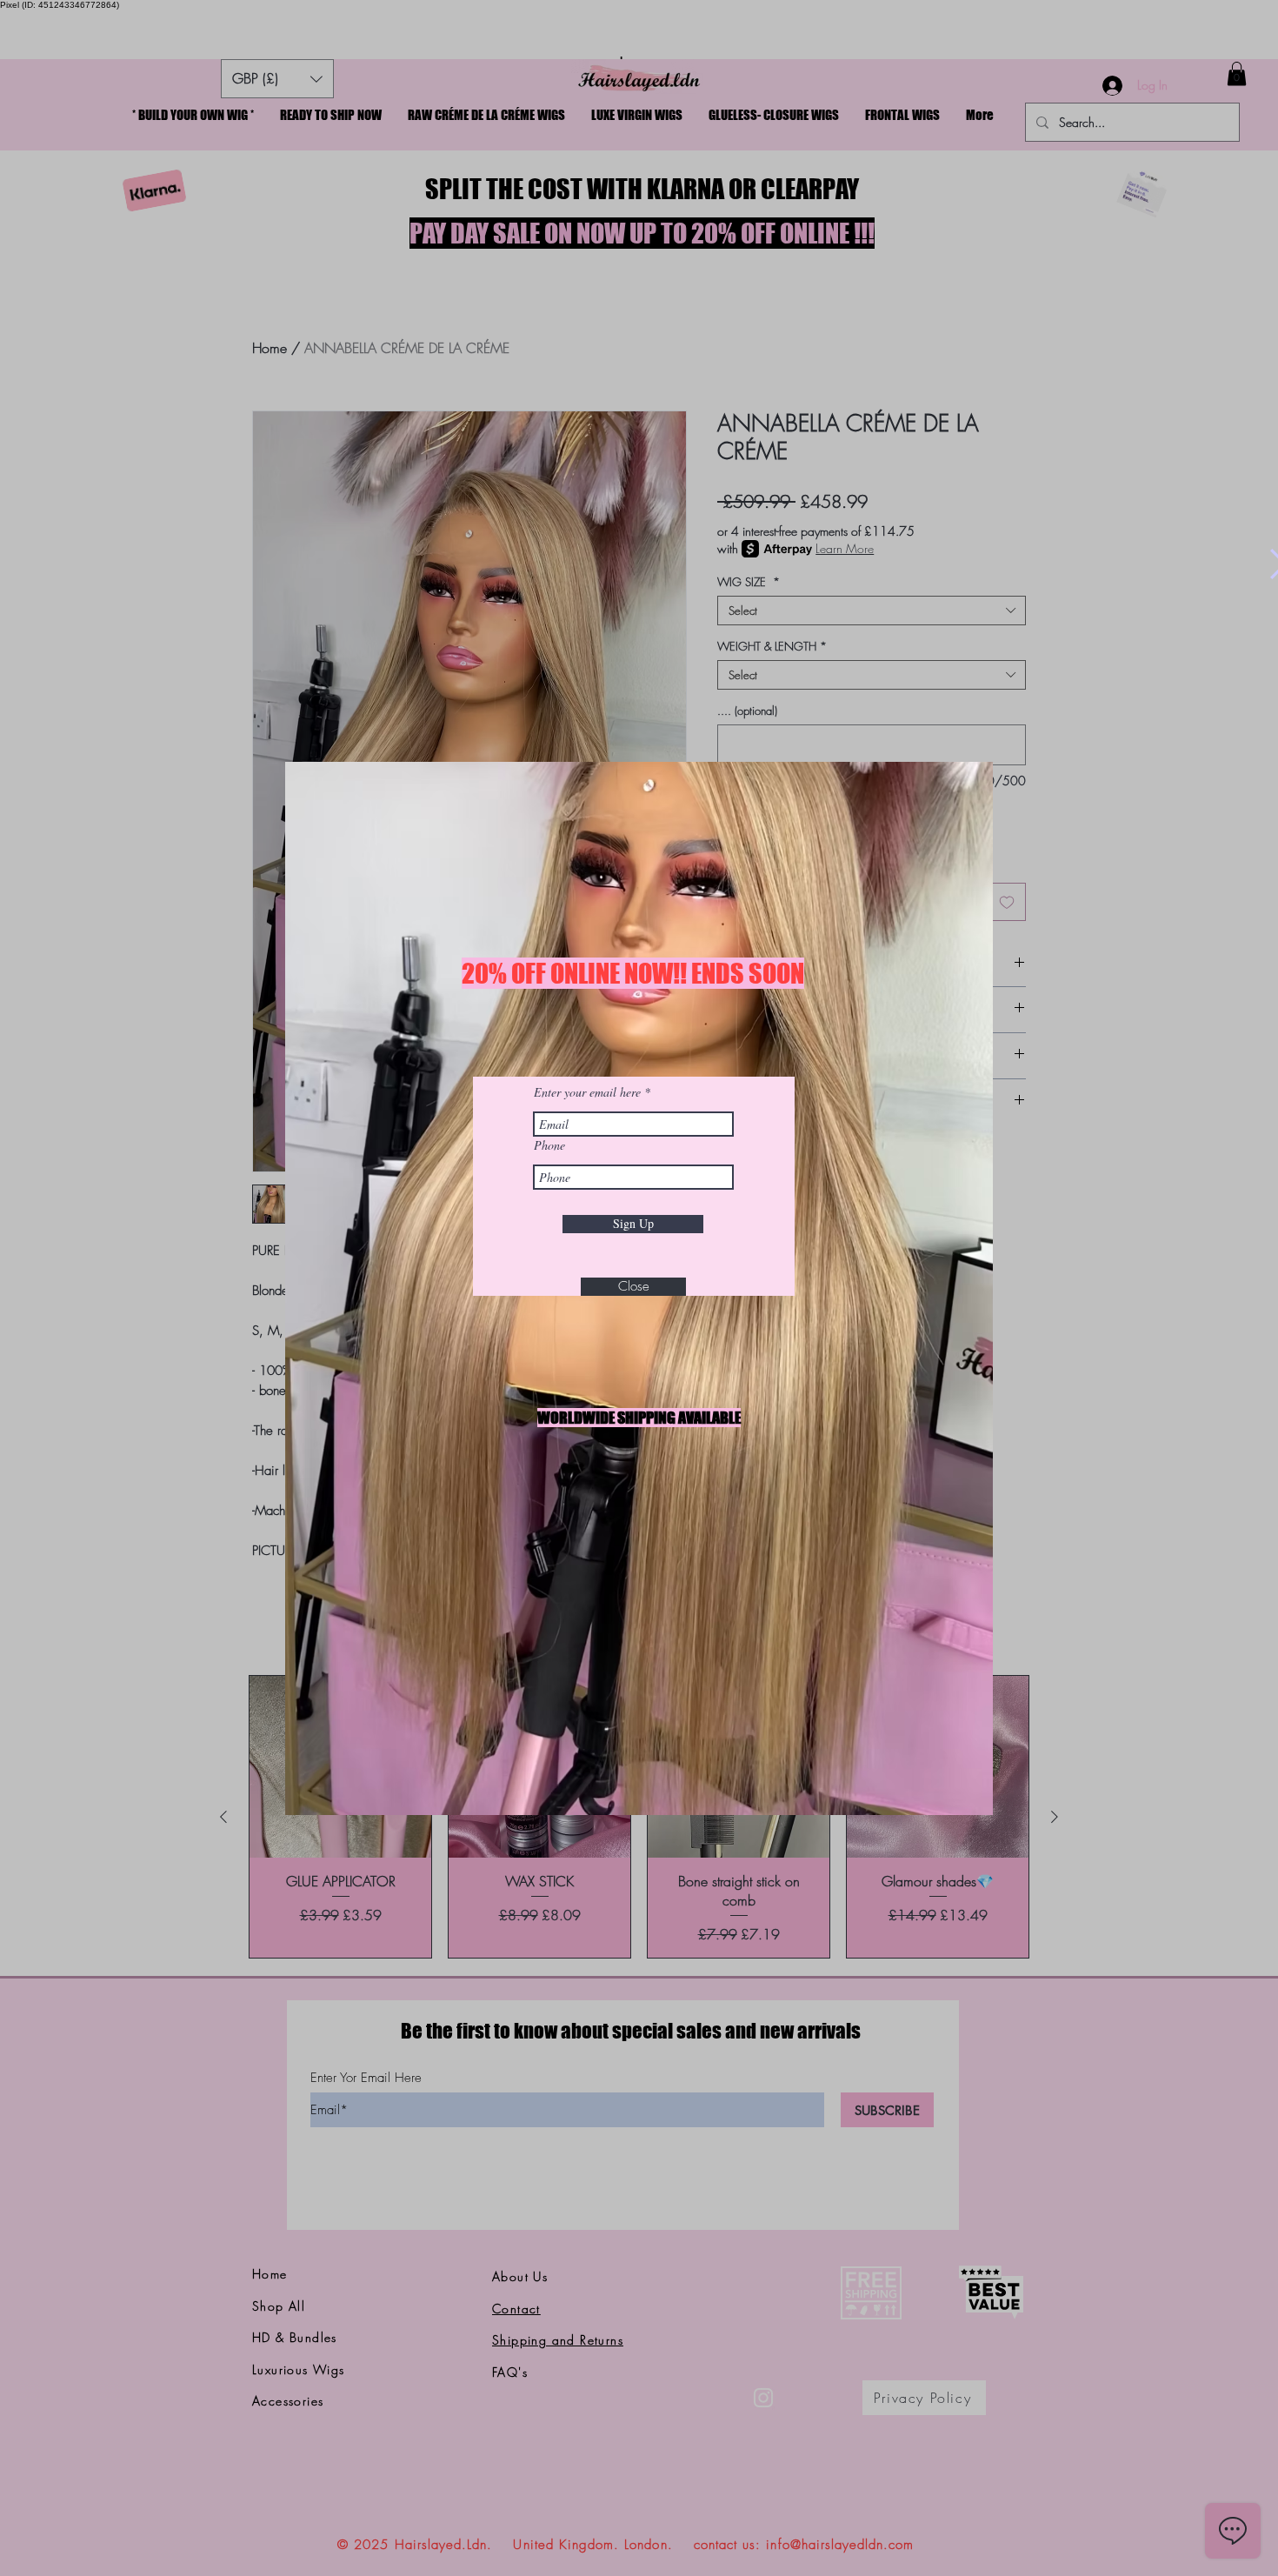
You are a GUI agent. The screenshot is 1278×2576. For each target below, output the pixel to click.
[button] (633, 1287)
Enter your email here (587, 1092)
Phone (549, 1145)
